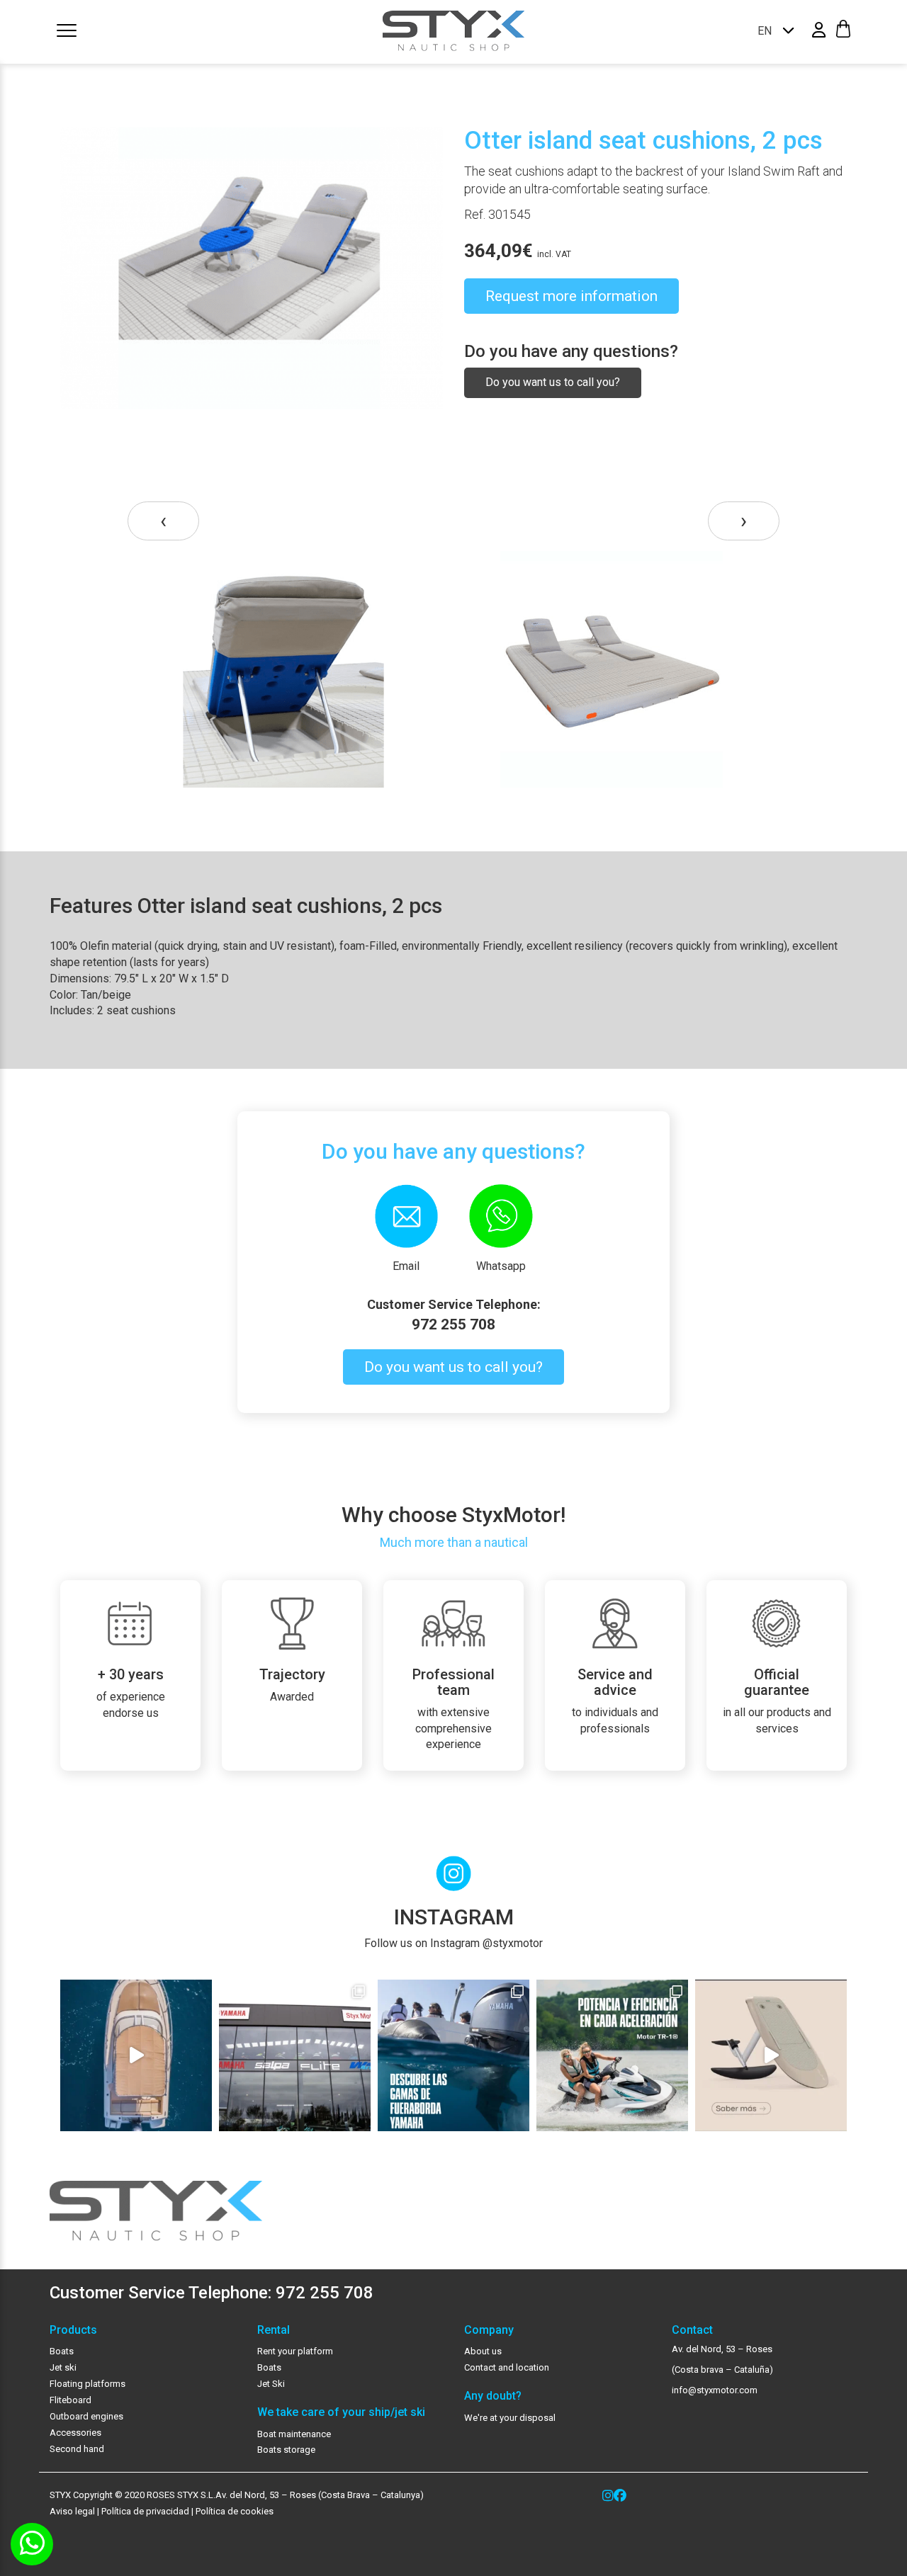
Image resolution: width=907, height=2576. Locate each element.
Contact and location (507, 2367)
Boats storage (286, 2450)
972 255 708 (453, 1324)
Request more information (571, 296)
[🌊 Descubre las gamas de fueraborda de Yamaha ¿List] (453, 2055)
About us (483, 2351)
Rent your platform (295, 2351)
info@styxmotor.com (715, 2390)
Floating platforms (88, 2384)
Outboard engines (86, 2416)
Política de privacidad (144, 2511)
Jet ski (63, 2367)
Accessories (75, 2433)
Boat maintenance (294, 2434)
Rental (274, 2330)
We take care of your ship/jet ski (341, 2412)
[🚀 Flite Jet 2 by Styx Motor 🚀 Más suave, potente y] (771, 2055)
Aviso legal (72, 2511)
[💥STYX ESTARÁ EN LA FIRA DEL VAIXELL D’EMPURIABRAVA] (136, 2055)
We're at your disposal (510, 2418)
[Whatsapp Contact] (32, 2544)
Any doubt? (493, 2396)
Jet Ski (271, 2384)
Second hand (77, 2449)
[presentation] (163, 521)
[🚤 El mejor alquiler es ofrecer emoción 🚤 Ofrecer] (612, 2055)
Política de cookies (235, 2511)
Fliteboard (71, 2400)
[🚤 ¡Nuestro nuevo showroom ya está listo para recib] (295, 2055)
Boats (62, 2351)
